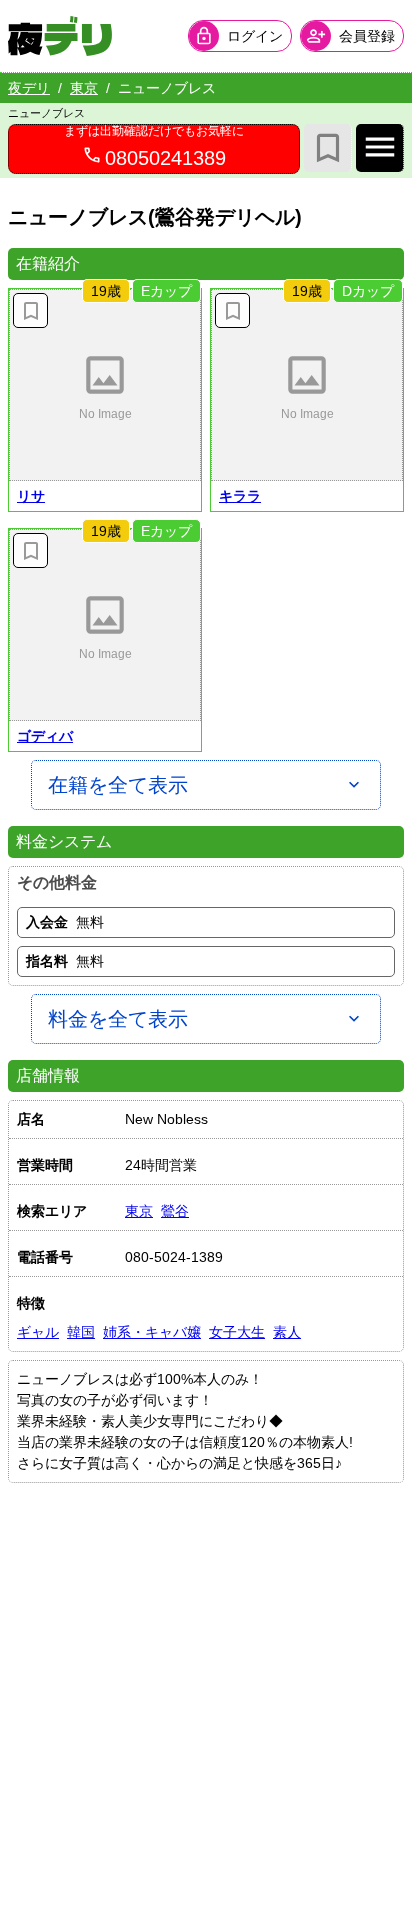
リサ (31, 496)
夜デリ (29, 88)
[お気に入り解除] (30, 310)
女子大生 (237, 1332)
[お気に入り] (328, 148)
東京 (84, 88)
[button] (105, 385)
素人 (287, 1332)
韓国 (81, 1332)
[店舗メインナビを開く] (380, 148)
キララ (240, 496)
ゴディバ (45, 736)
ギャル (38, 1332)
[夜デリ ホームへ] (60, 36)
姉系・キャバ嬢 (152, 1332)
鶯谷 (175, 1211)
